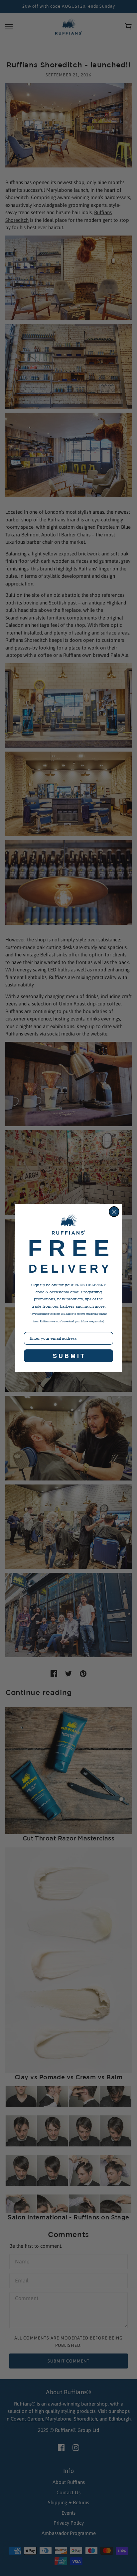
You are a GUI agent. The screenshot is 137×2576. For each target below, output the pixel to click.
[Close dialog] (114, 1212)
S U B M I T (68, 1356)
